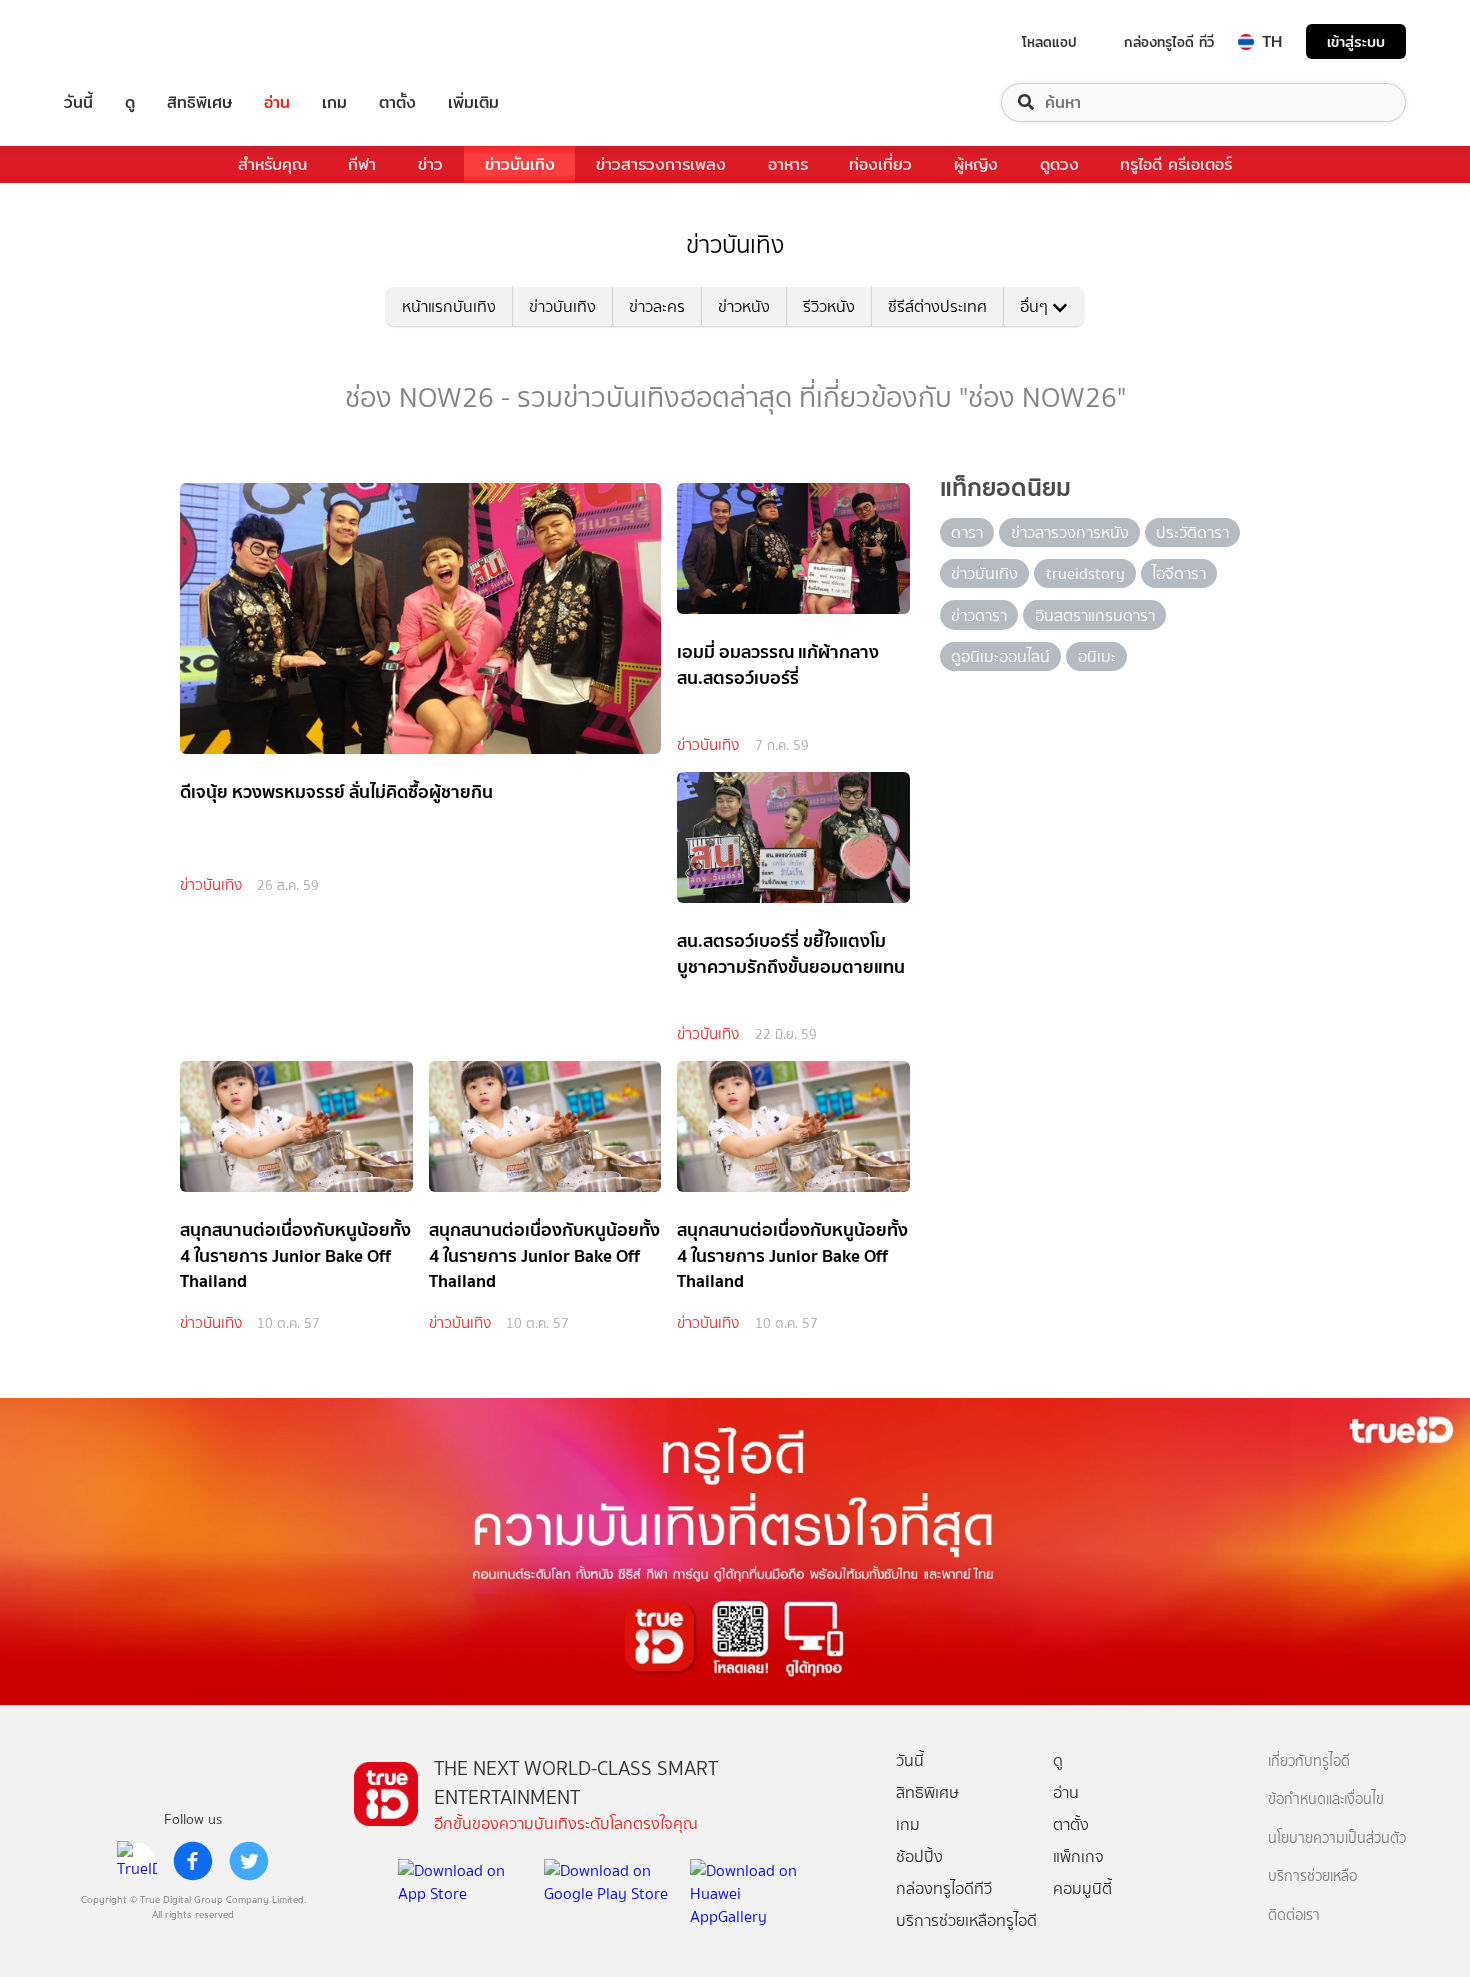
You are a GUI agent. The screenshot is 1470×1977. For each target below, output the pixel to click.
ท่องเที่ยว (880, 164)
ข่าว (430, 164)
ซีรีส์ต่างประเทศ (937, 306)
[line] (137, 1861)
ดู (130, 102)
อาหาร (788, 164)
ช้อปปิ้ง (919, 1856)
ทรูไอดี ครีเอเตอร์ (1176, 164)
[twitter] (249, 1861)
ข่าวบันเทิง (520, 164)
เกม (334, 102)
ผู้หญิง (976, 164)
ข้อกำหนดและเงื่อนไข (1326, 1799)
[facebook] (193, 1861)
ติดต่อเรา (1294, 1915)
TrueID (124, 41)
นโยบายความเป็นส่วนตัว (1337, 1838)
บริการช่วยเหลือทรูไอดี (966, 1920)
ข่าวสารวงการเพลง (661, 164)
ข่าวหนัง (744, 306)
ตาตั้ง (397, 102)
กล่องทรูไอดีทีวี (944, 1888)
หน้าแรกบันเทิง (449, 306)
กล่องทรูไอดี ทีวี (1169, 42)
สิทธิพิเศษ (199, 102)
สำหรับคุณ (272, 164)
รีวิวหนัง (829, 306)
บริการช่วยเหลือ (1312, 1876)
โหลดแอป (1049, 42)
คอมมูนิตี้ (1082, 1888)
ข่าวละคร (657, 306)
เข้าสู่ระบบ (1356, 41)
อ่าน (277, 102)
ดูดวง (1059, 164)
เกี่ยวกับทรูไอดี (1309, 1761)
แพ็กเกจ (1078, 1856)
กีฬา (362, 164)
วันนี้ (78, 102)
